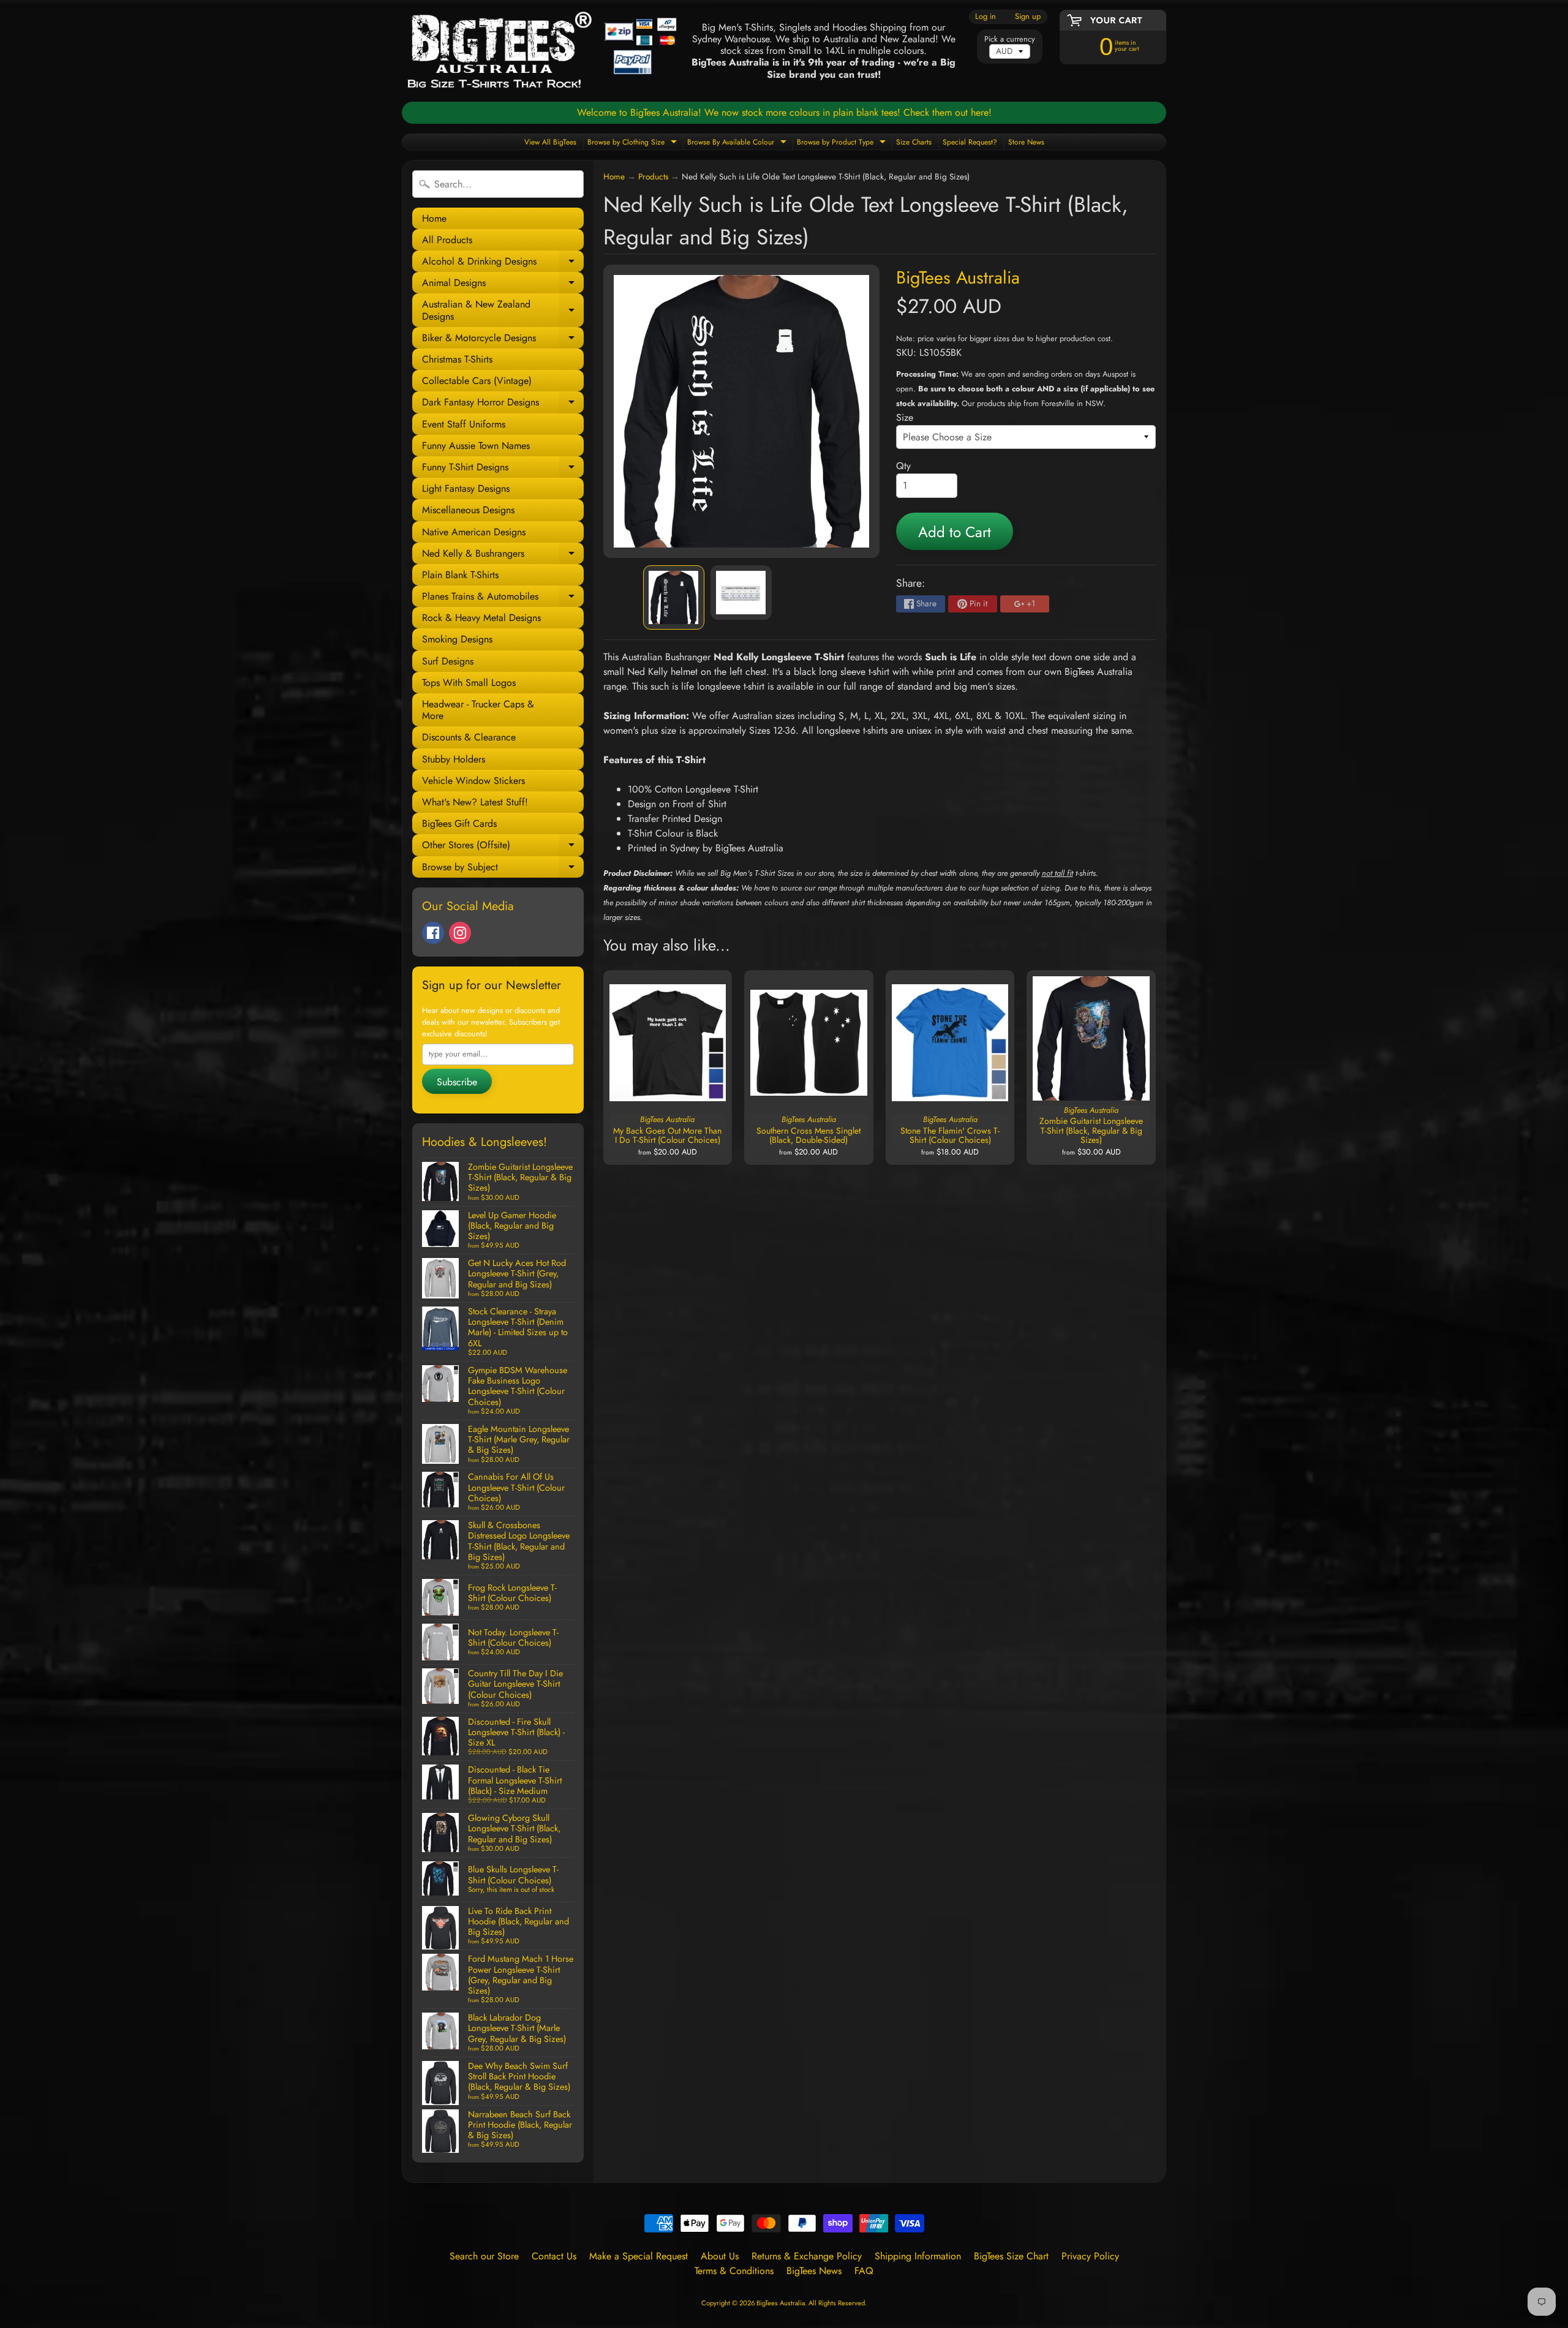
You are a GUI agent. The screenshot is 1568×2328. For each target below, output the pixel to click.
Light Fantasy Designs (466, 488)
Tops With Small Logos (469, 683)
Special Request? (970, 142)
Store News (1026, 142)
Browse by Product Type (843, 143)
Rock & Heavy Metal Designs (481, 618)
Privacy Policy (1090, 2256)
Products (653, 176)
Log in (986, 17)
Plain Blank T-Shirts (460, 575)
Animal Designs (503, 284)
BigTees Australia (958, 277)
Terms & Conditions (734, 2271)
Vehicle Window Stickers (473, 781)
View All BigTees (550, 142)
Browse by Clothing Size (634, 143)
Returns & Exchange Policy (807, 2256)
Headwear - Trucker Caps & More (478, 710)
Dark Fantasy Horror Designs (503, 404)
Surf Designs (448, 661)
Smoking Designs (457, 639)
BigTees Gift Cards (459, 823)
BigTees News (814, 2271)
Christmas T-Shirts (457, 359)
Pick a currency (1010, 39)
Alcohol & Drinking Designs (503, 263)
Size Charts (914, 142)
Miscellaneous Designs (468, 510)
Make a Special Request (639, 2256)
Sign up (1028, 17)
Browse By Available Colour (738, 143)
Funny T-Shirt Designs (503, 469)
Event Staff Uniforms (464, 424)
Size (905, 417)
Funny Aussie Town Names (476, 446)
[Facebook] (433, 933)
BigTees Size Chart (1011, 2256)
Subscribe (457, 1082)
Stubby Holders (454, 759)
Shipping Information (918, 2256)
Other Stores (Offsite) (503, 847)
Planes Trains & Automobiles (503, 598)
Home (434, 218)
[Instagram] (460, 933)
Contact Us (554, 2256)
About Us (720, 2256)
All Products (447, 240)
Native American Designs (474, 532)
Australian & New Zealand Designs (503, 311)
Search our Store (484, 2256)
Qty (903, 466)
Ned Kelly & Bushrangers (503, 555)
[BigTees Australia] (542, 51)
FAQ (864, 2271)
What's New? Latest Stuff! (475, 802)
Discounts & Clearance (469, 737)
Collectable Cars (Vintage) (477, 381)
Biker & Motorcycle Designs (503, 340)
